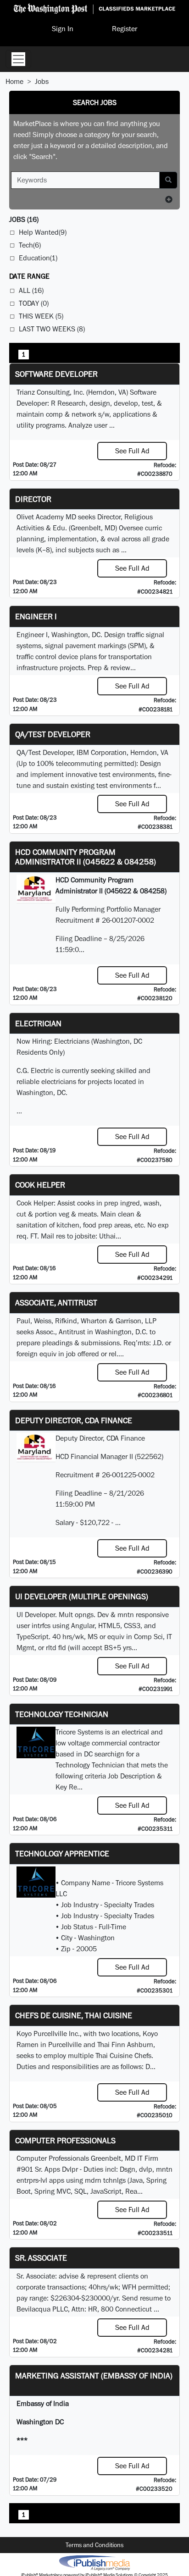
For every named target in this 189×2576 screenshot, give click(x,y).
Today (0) (34, 303)
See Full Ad (132, 451)
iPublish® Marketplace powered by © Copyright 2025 (94, 2562)
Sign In (63, 29)
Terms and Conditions (94, 2545)
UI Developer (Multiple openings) (82, 1596)
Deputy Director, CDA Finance (74, 1420)
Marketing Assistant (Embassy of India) (94, 2375)
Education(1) (38, 258)
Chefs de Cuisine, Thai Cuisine (74, 2015)
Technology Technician (62, 1714)
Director (33, 499)
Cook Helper (40, 1185)
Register (125, 29)
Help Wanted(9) (43, 232)
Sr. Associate (41, 2258)
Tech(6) (30, 245)
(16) (24, 219)
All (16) (31, 290)
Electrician (38, 1023)
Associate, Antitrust (56, 1302)
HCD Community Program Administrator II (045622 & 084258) (86, 857)
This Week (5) (41, 316)
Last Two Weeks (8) (52, 329)
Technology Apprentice (62, 1853)
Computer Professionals (65, 2140)
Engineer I (36, 616)
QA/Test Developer (53, 734)
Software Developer (56, 374)
